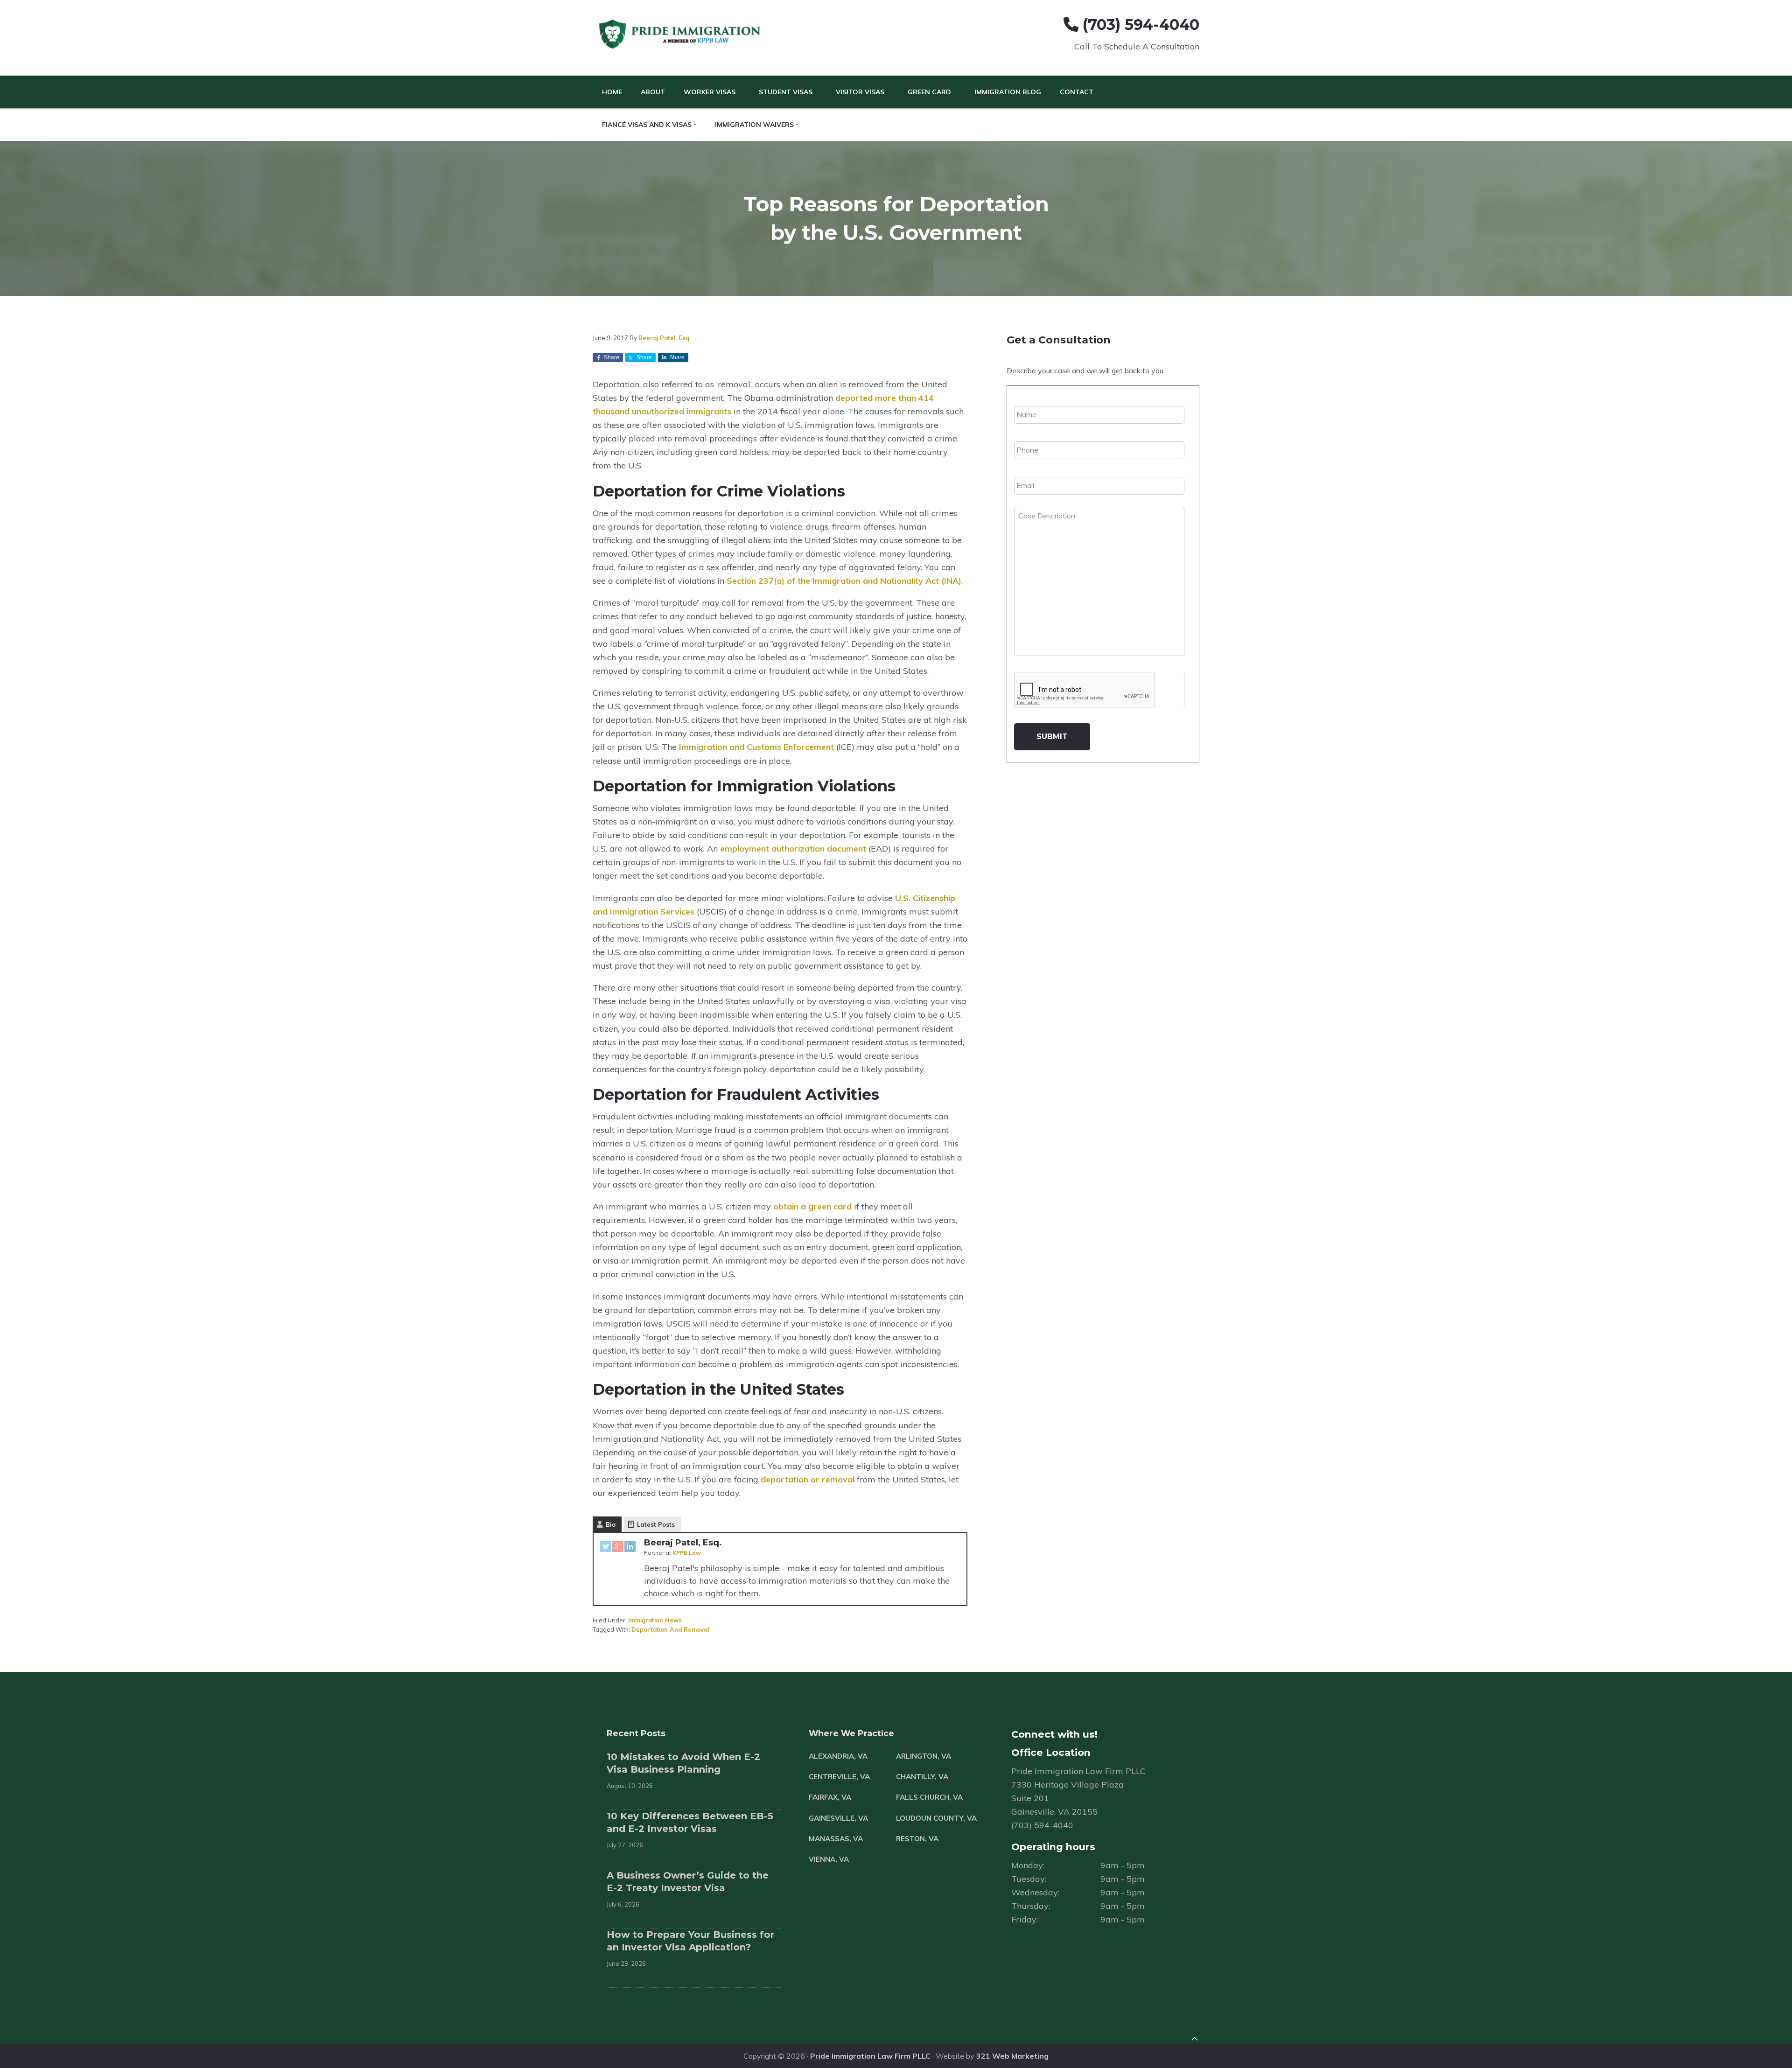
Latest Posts (656, 1524)
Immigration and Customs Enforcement (756, 747)
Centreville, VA (839, 1777)
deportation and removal (670, 1629)
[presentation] (1085, 690)
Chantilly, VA (922, 1777)
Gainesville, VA (838, 1818)
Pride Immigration (681, 35)
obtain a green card (812, 1206)
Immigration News (655, 1620)
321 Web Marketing (1012, 2056)
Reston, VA (917, 1839)
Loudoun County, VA (936, 1818)
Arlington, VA (924, 1756)
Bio (611, 1524)
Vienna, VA (829, 1859)
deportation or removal (808, 1479)
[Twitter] (606, 1548)
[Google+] (618, 1548)
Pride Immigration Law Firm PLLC (870, 2056)
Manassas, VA (836, 1839)
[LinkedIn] (630, 1548)
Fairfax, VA (830, 1797)
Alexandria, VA (838, 1756)
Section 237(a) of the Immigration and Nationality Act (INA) (844, 581)
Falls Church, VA (929, 1797)
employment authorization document (793, 849)
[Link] (1195, 2040)
